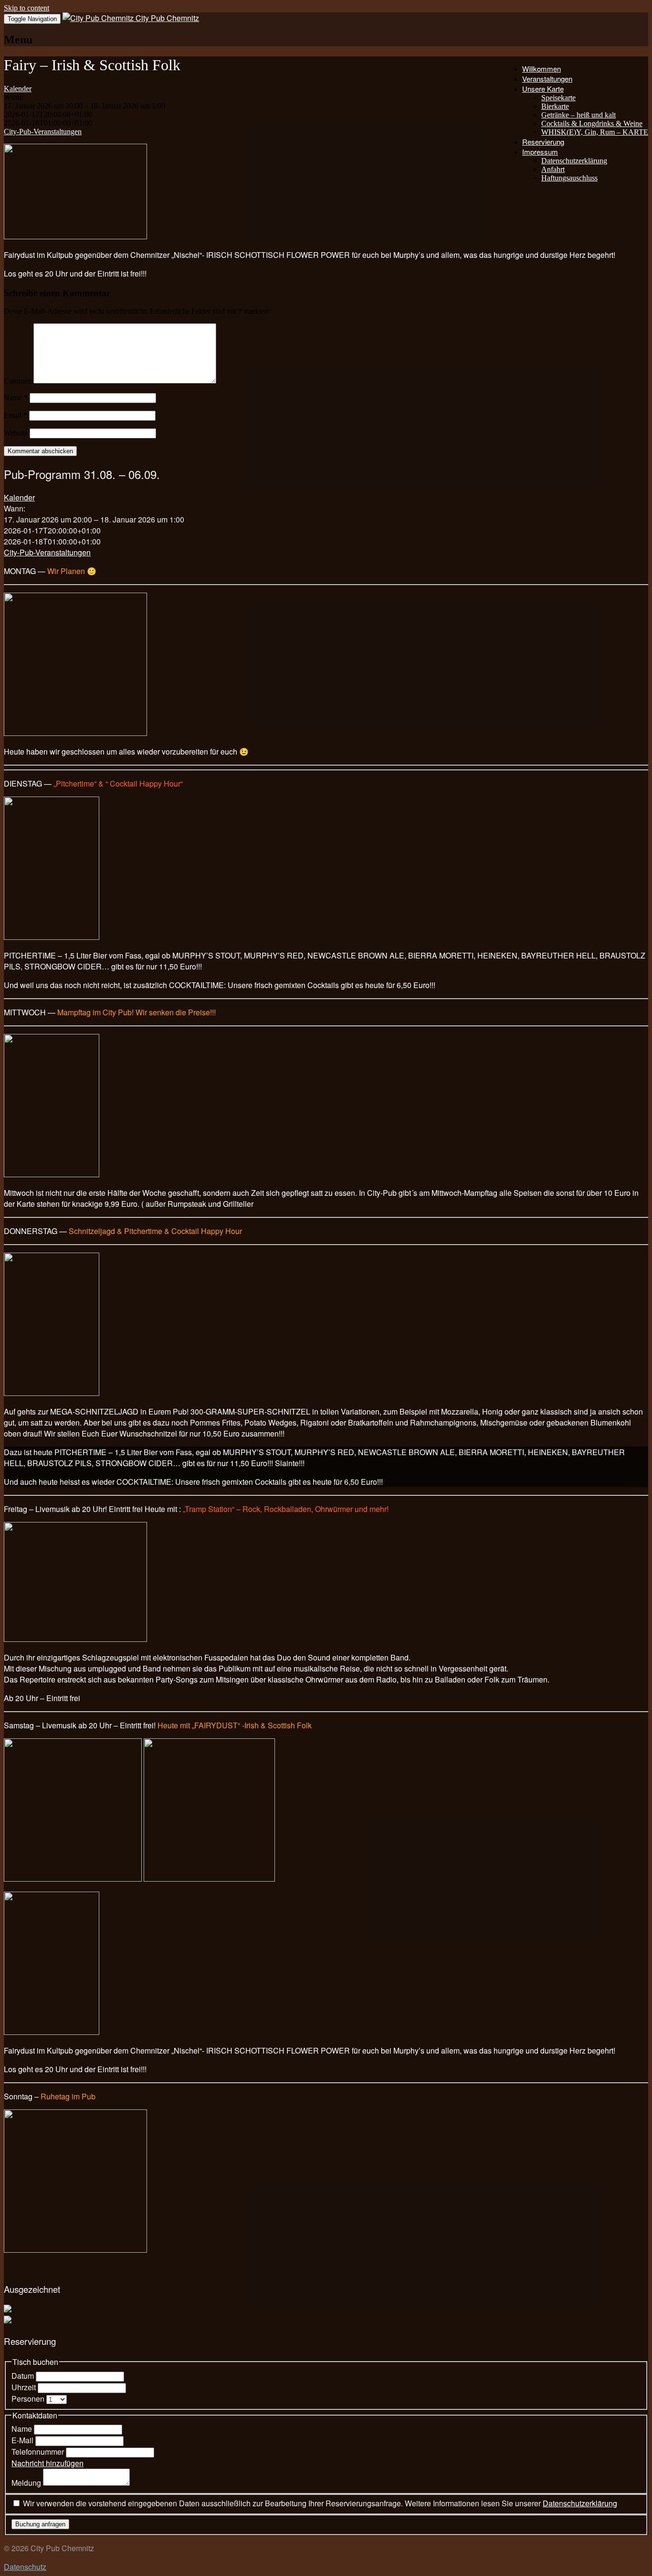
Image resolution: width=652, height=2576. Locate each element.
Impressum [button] (540, 152)
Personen (29, 2399)
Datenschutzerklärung (574, 161)
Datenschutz (25, 2567)
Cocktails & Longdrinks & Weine (592, 123)
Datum (24, 2376)
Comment (19, 381)
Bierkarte (555, 106)
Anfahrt (553, 169)
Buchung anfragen (40, 2524)
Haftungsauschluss (569, 178)
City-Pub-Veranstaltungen (43, 132)
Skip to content (26, 8)
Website (16, 433)
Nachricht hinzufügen (47, 2463)
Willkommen (542, 69)
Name (16, 398)
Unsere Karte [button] (543, 89)
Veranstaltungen (547, 79)
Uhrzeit (25, 2387)
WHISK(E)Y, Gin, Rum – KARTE (595, 132)
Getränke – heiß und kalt (578, 115)
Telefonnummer (39, 2452)
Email (16, 415)
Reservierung (543, 142)
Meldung (27, 2483)
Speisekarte (558, 98)
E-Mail (23, 2440)
